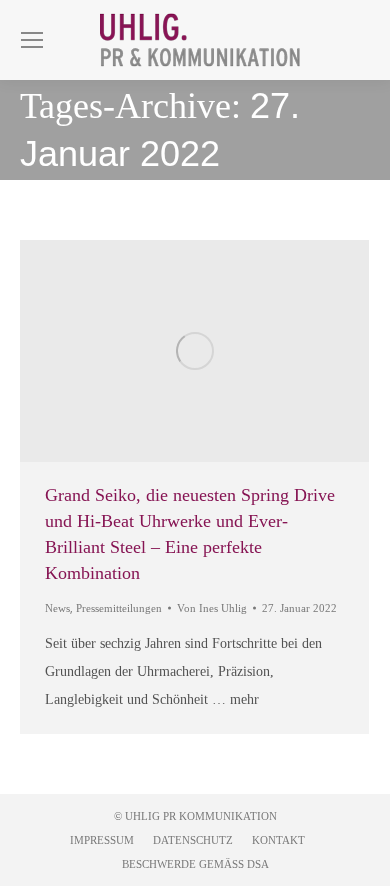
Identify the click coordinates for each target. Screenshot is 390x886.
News (57, 608)
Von (212, 608)
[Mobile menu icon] (32, 40)
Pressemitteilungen (119, 608)
